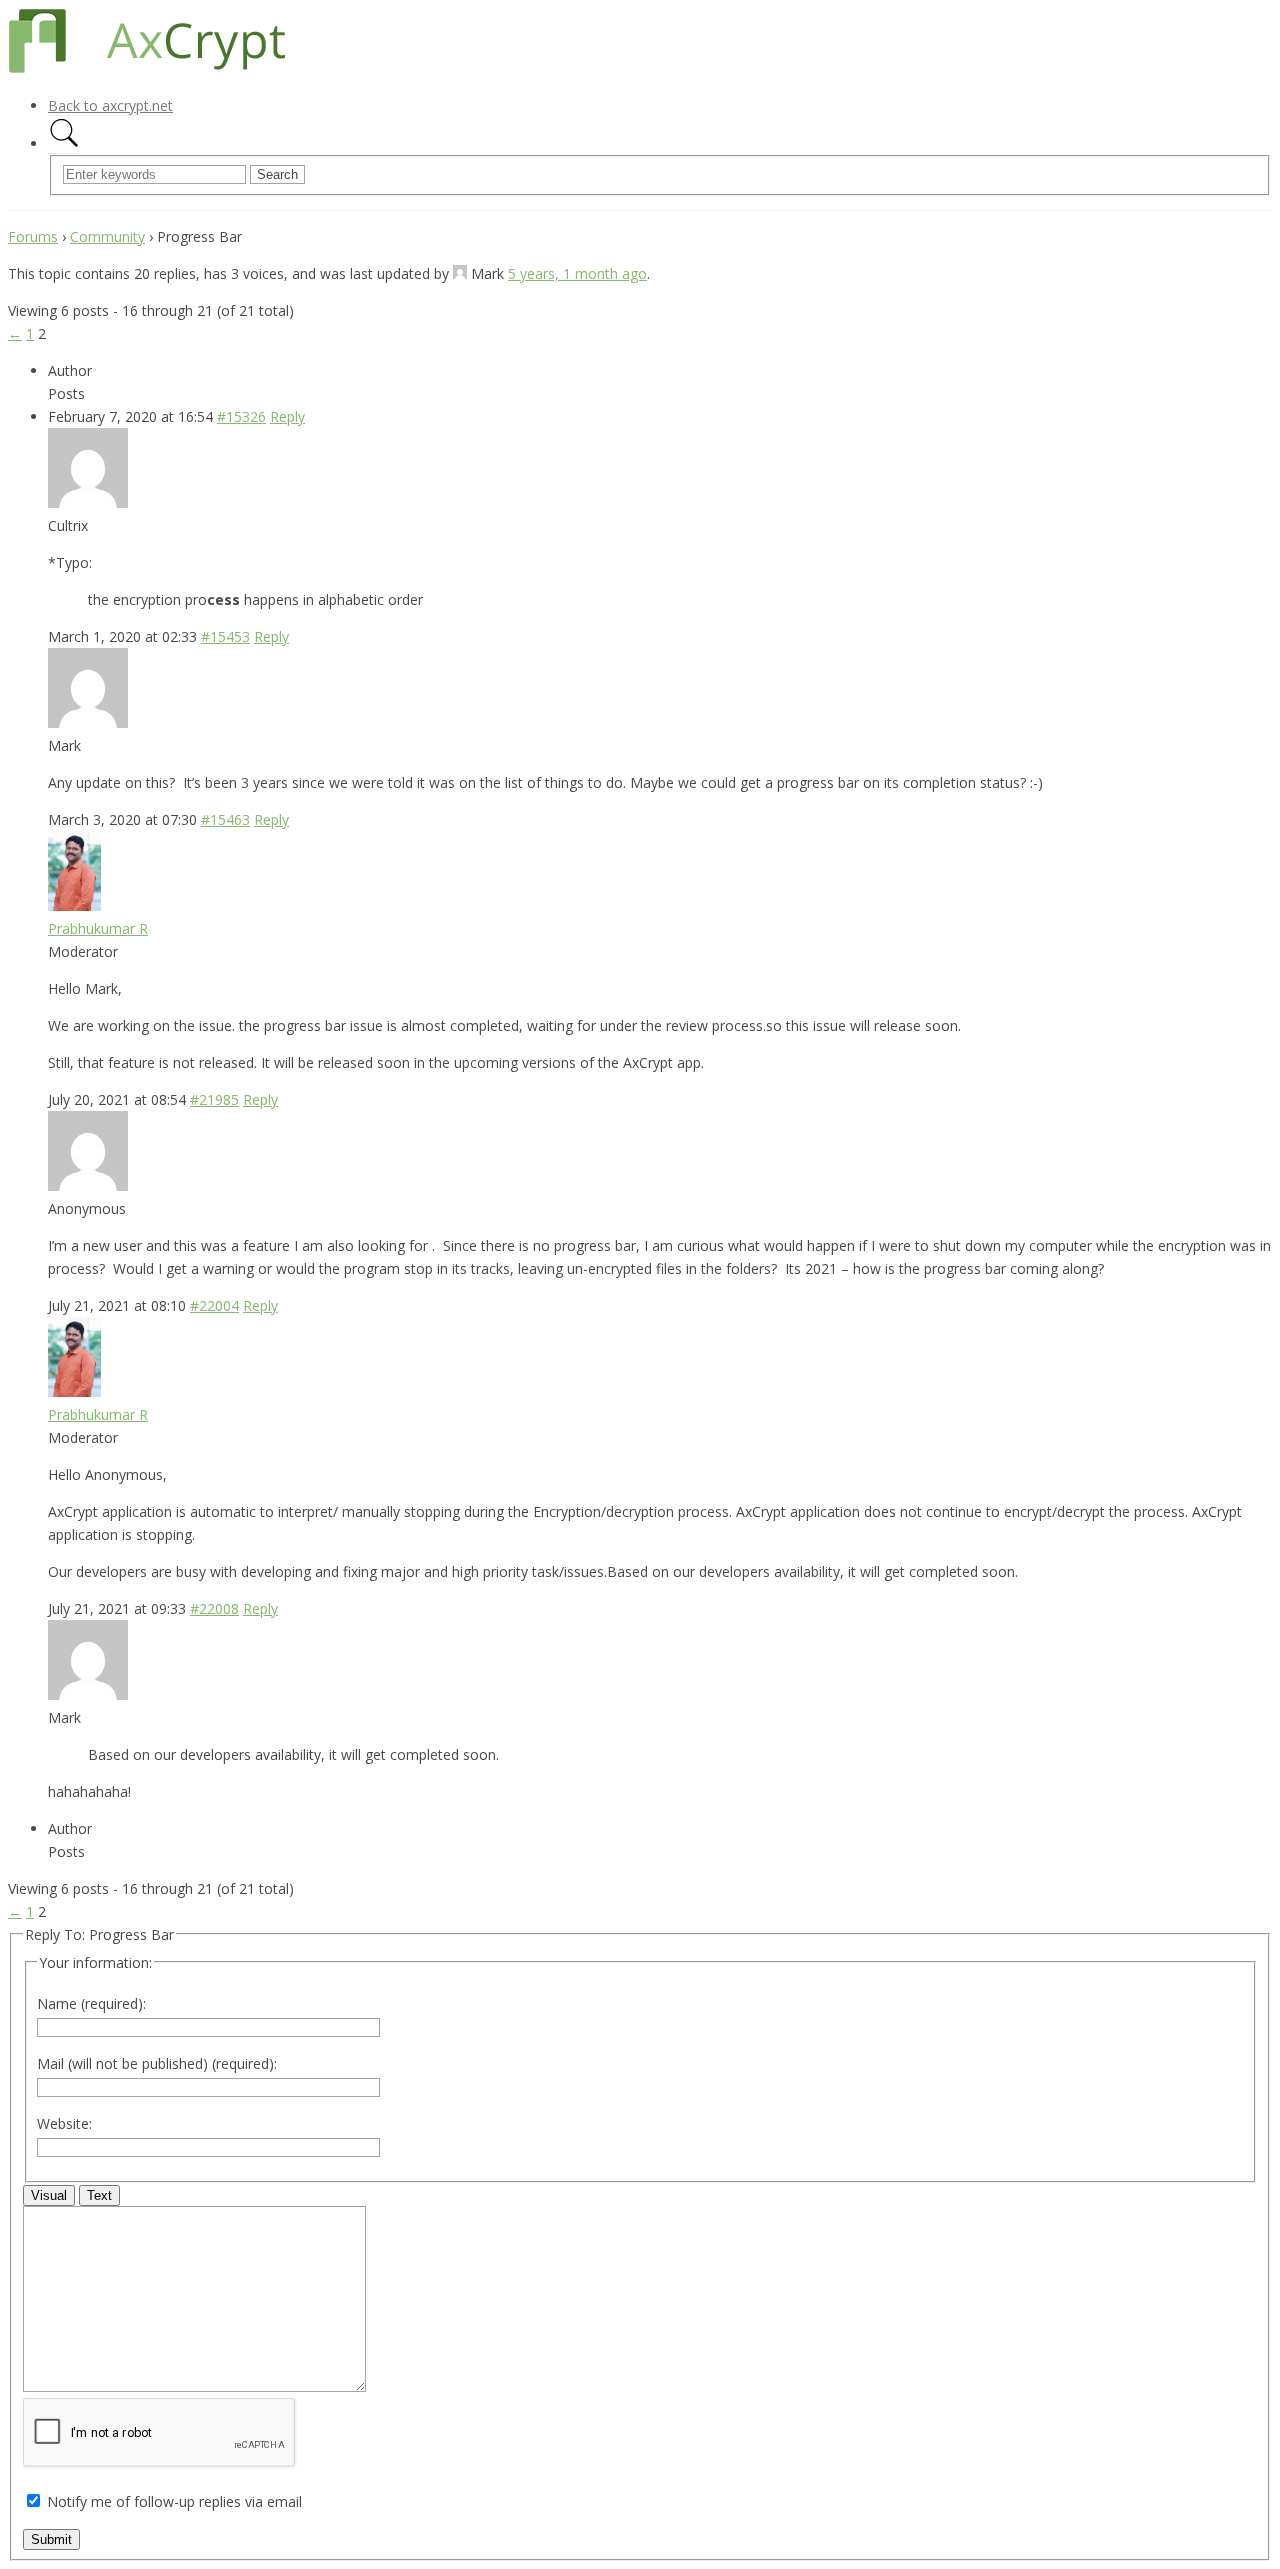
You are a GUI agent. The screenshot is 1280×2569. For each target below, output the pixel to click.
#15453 (225, 636)
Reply (287, 416)
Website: (64, 2123)
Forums (33, 236)
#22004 (214, 1305)
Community (107, 236)
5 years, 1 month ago (577, 273)
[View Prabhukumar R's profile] (74, 905)
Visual (49, 2195)
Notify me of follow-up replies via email (174, 2501)
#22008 (214, 1608)
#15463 (225, 819)
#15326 (241, 416)
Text (99, 2195)
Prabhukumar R (98, 928)
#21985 (214, 1099)
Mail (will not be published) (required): (157, 2063)
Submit (51, 2539)
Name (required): (91, 2003)
